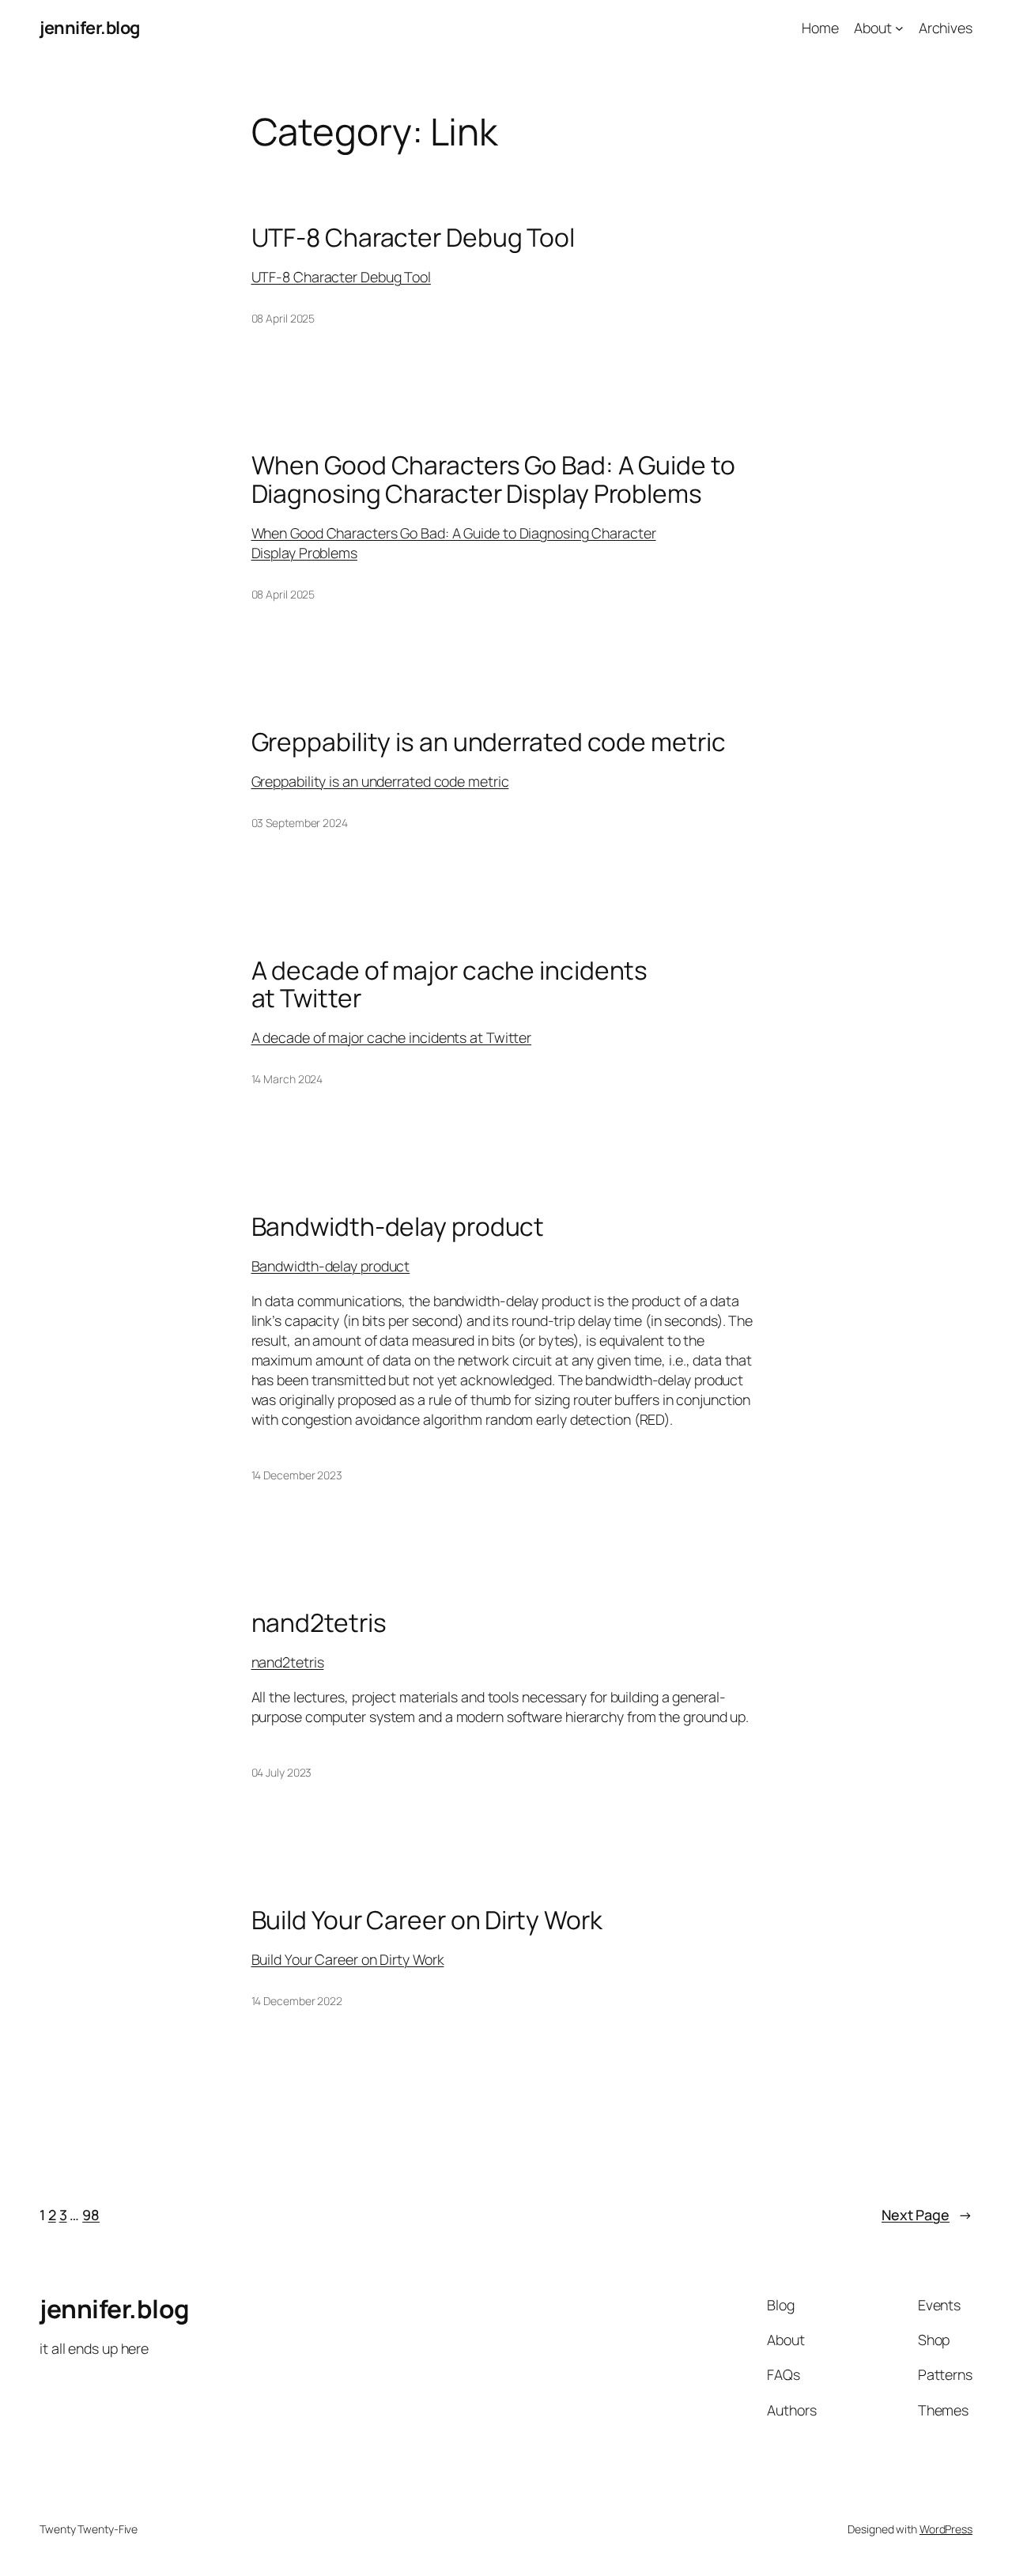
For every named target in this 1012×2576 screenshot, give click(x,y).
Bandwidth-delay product (398, 1227)
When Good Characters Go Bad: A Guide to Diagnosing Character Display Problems (493, 480)
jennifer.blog (90, 28)
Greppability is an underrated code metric (489, 742)
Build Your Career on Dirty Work (427, 1921)
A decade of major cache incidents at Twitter (450, 985)
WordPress (946, 2529)
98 (91, 2215)
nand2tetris (319, 1623)
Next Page (927, 2215)
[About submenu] (899, 28)
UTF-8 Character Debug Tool (413, 238)
